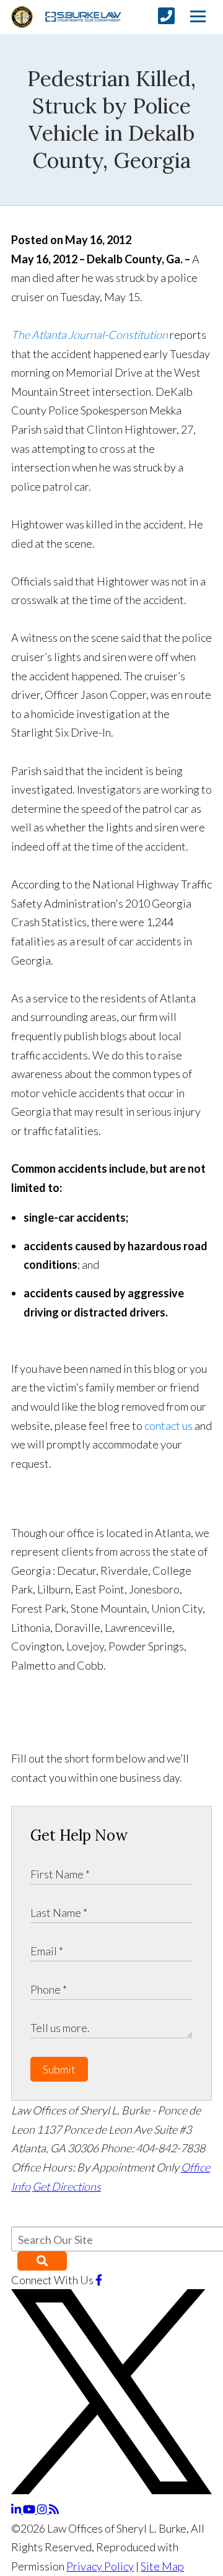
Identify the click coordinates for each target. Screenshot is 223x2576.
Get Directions (67, 2186)
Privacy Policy (100, 2566)
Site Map (162, 2566)
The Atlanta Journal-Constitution (90, 335)
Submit (59, 2069)
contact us (168, 1426)
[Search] (42, 2261)
